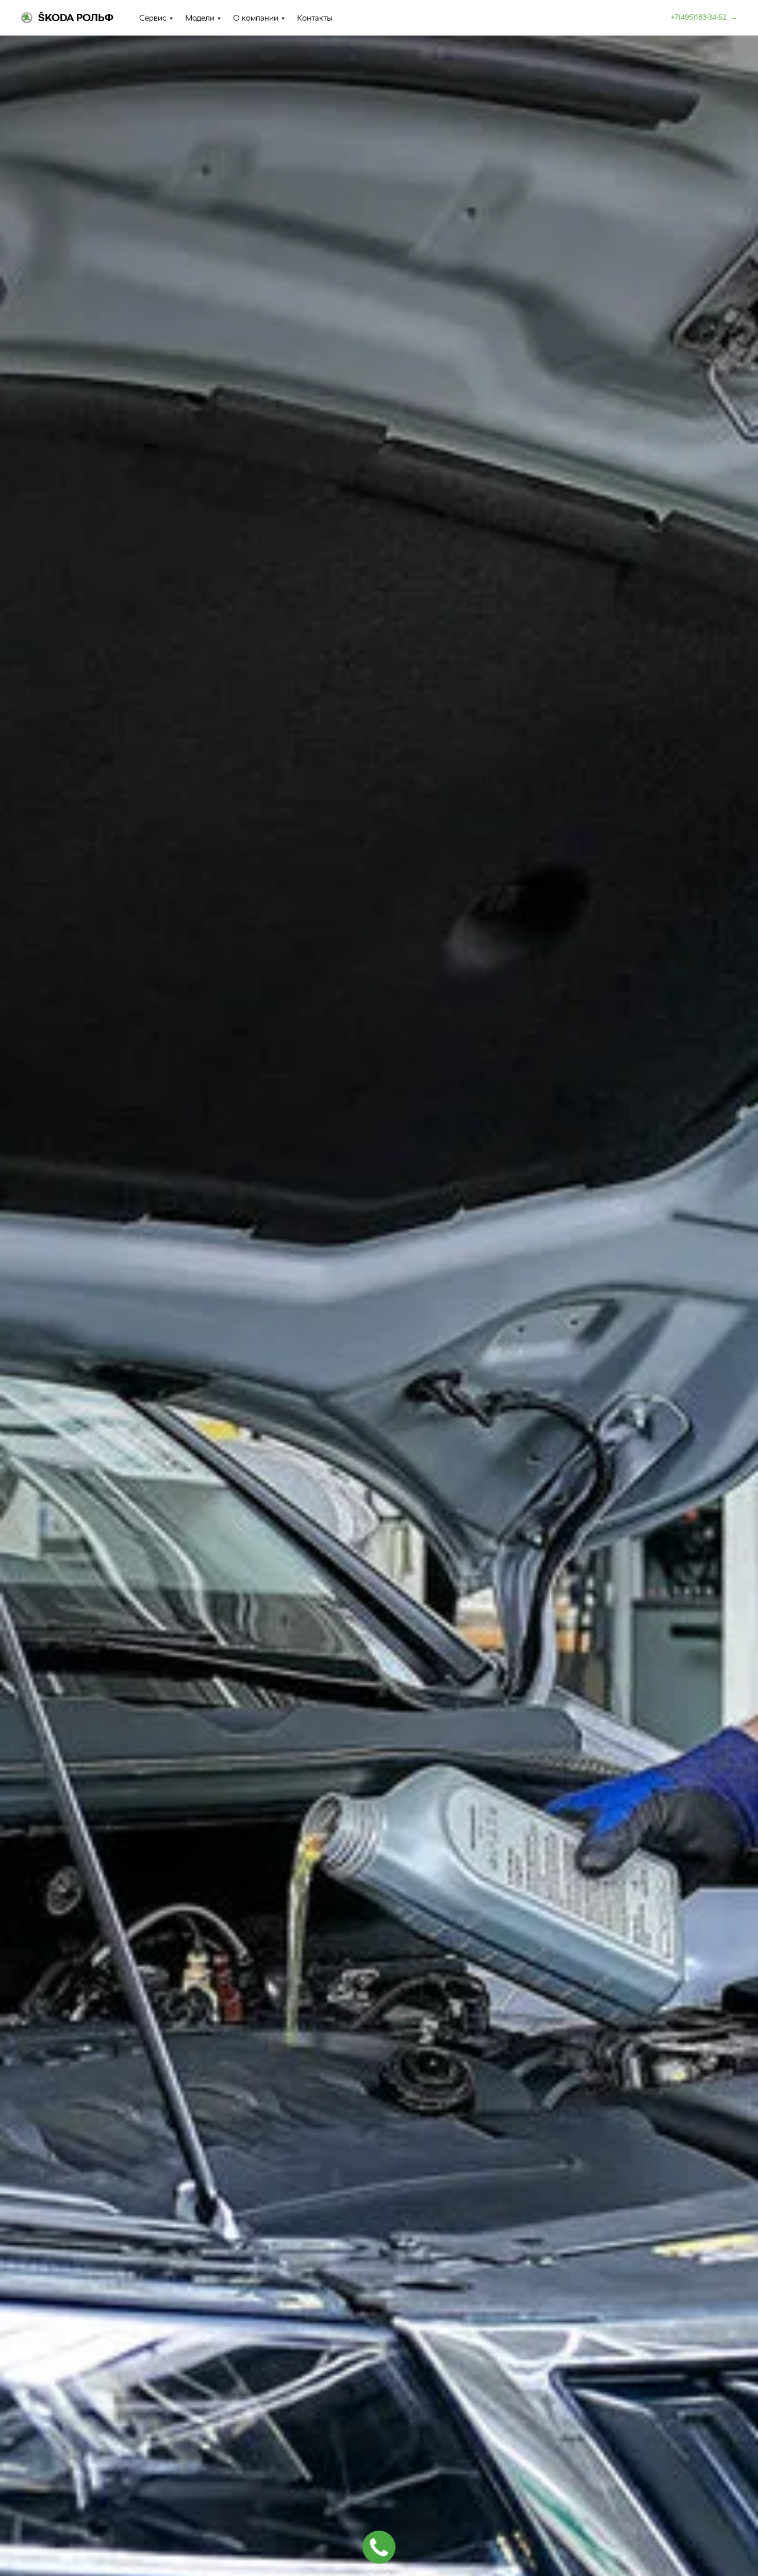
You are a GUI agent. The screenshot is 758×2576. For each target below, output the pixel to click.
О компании (256, 18)
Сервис (153, 18)
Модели (200, 18)
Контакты (315, 18)
